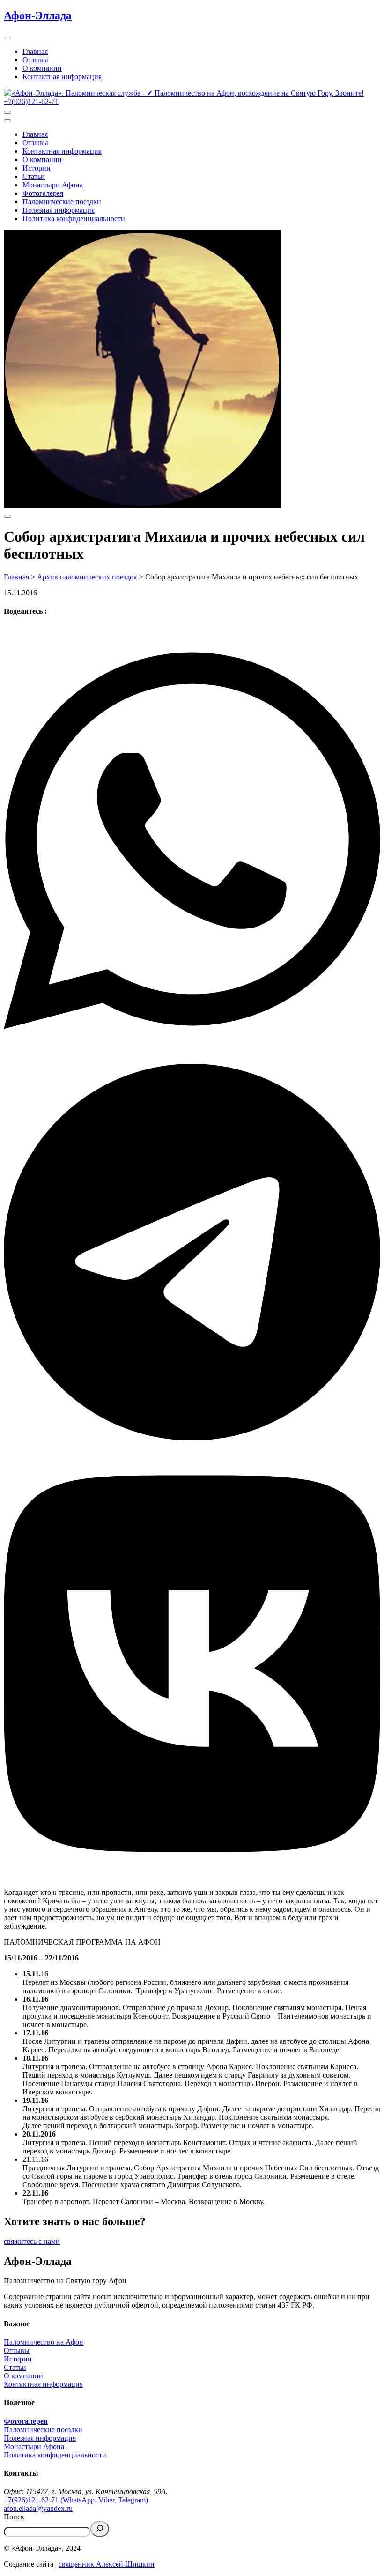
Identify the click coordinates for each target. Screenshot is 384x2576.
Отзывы (35, 60)
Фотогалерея (43, 193)
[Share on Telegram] (192, 1253)
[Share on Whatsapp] (192, 842)
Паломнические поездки (62, 202)
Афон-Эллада (38, 15)
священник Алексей (91, 2564)
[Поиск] (100, 2529)
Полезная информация (59, 210)
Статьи (34, 176)
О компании (42, 68)
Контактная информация (62, 77)
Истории (37, 168)
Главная (35, 51)
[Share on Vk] (192, 1665)
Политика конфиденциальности (74, 219)
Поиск (14, 2517)
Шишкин (139, 2564)
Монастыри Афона (53, 185)
